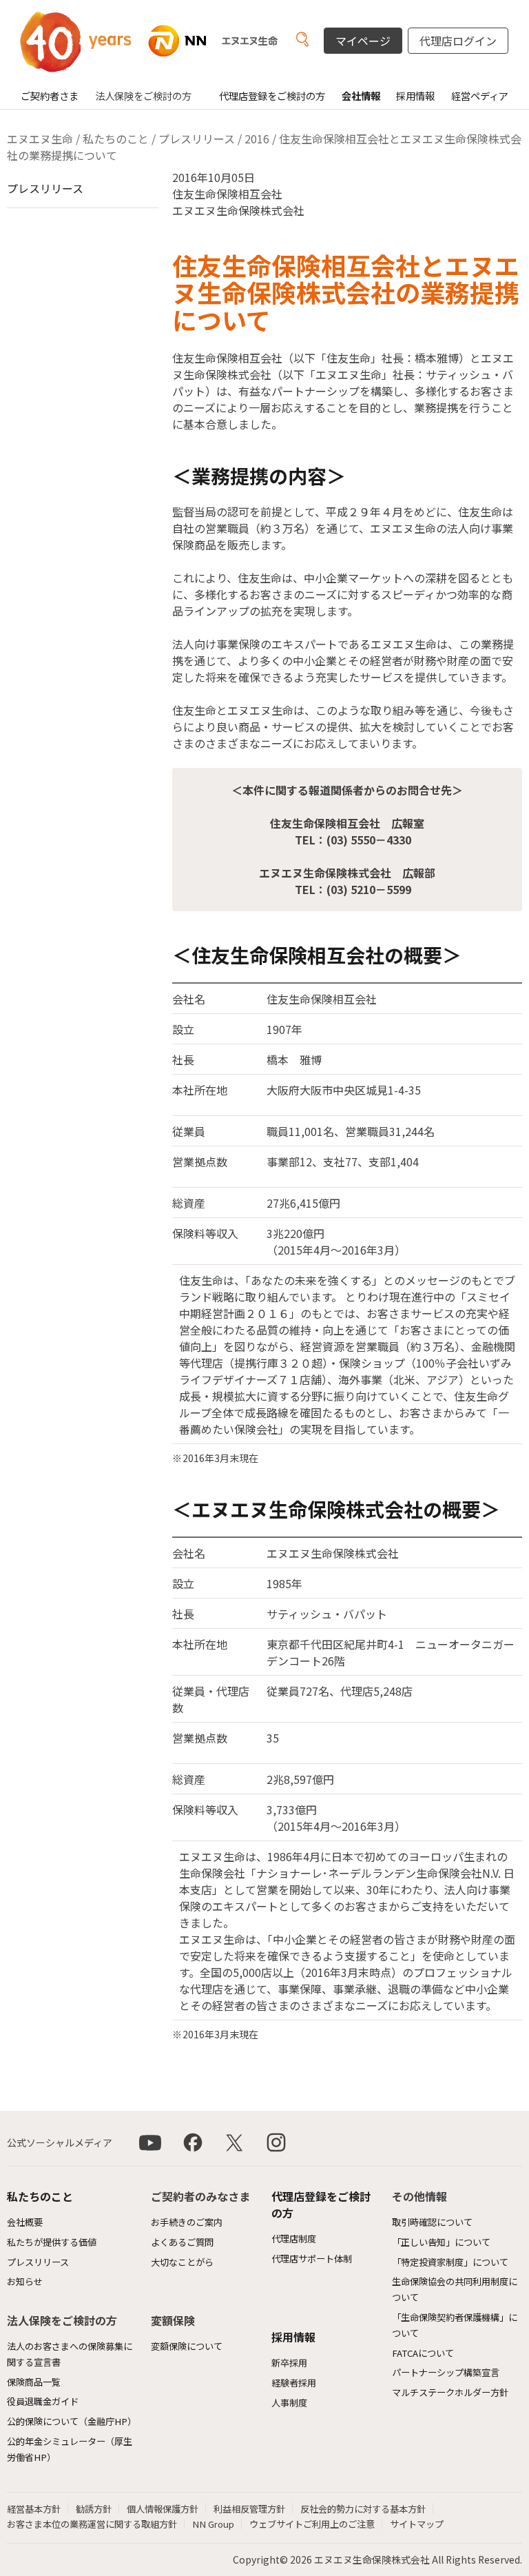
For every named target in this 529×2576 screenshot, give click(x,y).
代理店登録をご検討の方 (272, 95)
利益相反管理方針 (249, 2509)
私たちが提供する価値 (52, 2242)
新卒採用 (289, 2363)
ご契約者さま (50, 95)
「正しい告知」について (441, 2242)
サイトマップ (417, 2524)
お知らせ (25, 2281)
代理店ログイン (458, 41)
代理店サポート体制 (312, 2259)
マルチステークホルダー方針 (450, 2392)
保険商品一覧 (34, 2382)
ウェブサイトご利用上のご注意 (312, 2524)
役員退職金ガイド (43, 2401)
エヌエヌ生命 (40, 139)
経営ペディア (480, 95)
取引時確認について (432, 2222)
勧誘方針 (94, 2509)
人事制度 (289, 2403)
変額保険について (187, 2346)
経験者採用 (294, 2383)
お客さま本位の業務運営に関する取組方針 (92, 2524)
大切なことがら (182, 2262)
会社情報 (361, 95)
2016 (257, 139)
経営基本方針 (34, 2509)
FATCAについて (423, 2353)
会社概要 (25, 2222)
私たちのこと (116, 139)
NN (165, 41)
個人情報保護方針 (163, 2509)
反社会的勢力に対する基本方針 (363, 2509)
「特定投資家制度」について (450, 2262)
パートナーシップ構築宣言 (446, 2372)
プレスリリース (197, 139)
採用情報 (415, 95)
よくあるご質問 (182, 2242)
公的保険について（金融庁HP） (72, 2421)
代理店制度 (294, 2239)
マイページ (363, 41)
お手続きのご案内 (187, 2222)
